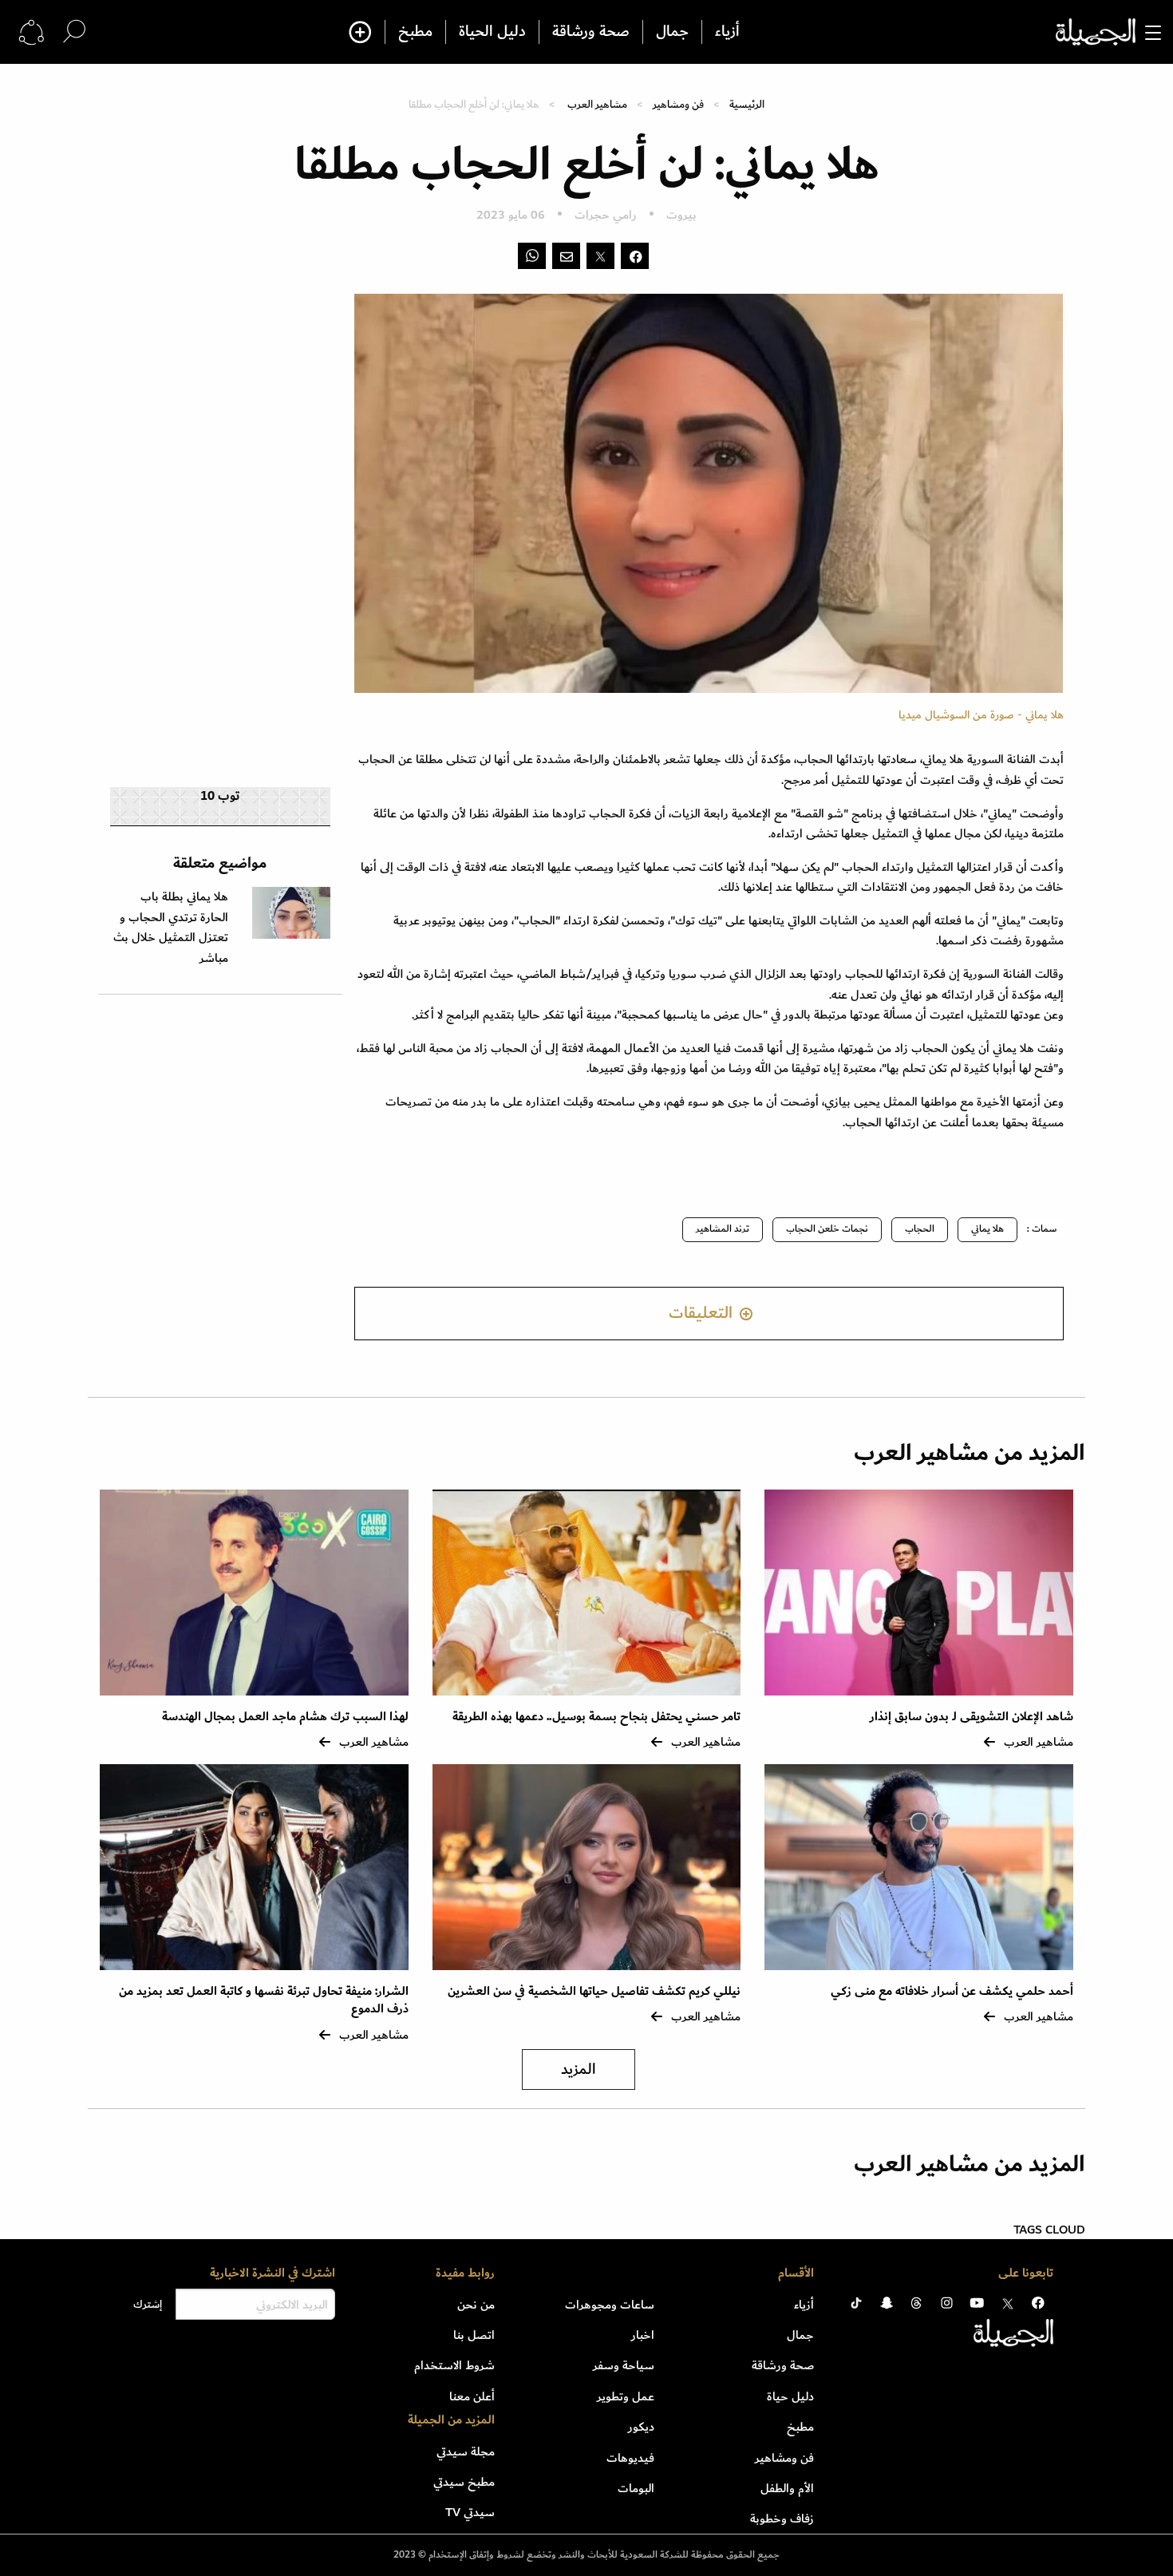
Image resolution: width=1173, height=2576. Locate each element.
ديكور (641, 2427)
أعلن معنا (472, 2396)
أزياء (727, 32)
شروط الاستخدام (454, 2365)
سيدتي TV (470, 2512)
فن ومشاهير (678, 104)
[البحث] (74, 32)
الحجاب (920, 1229)
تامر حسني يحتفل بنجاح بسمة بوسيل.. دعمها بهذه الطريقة (596, 1717)
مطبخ (415, 32)
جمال (672, 32)
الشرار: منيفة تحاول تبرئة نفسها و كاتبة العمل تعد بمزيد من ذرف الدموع (264, 2000)
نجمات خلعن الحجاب (827, 1229)
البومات (636, 2488)
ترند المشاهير (723, 1229)
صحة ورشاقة (591, 32)
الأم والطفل (787, 2488)
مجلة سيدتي (466, 2451)
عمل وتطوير (626, 2396)
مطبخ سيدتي (464, 2482)
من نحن (476, 2305)
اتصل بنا (474, 2335)
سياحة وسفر (624, 2365)
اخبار (643, 2335)
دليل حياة (790, 2396)
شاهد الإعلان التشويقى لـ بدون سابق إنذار (972, 1717)
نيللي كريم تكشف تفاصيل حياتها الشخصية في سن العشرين (594, 1991)
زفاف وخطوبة (782, 2519)
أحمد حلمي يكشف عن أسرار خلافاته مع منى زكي (952, 1991)
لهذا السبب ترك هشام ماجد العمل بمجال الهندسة (285, 1717)
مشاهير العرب (597, 104)
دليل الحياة (492, 32)
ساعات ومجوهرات (610, 2305)
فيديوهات (630, 2458)
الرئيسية (747, 104)
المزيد (579, 2070)
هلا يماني (987, 1229)
